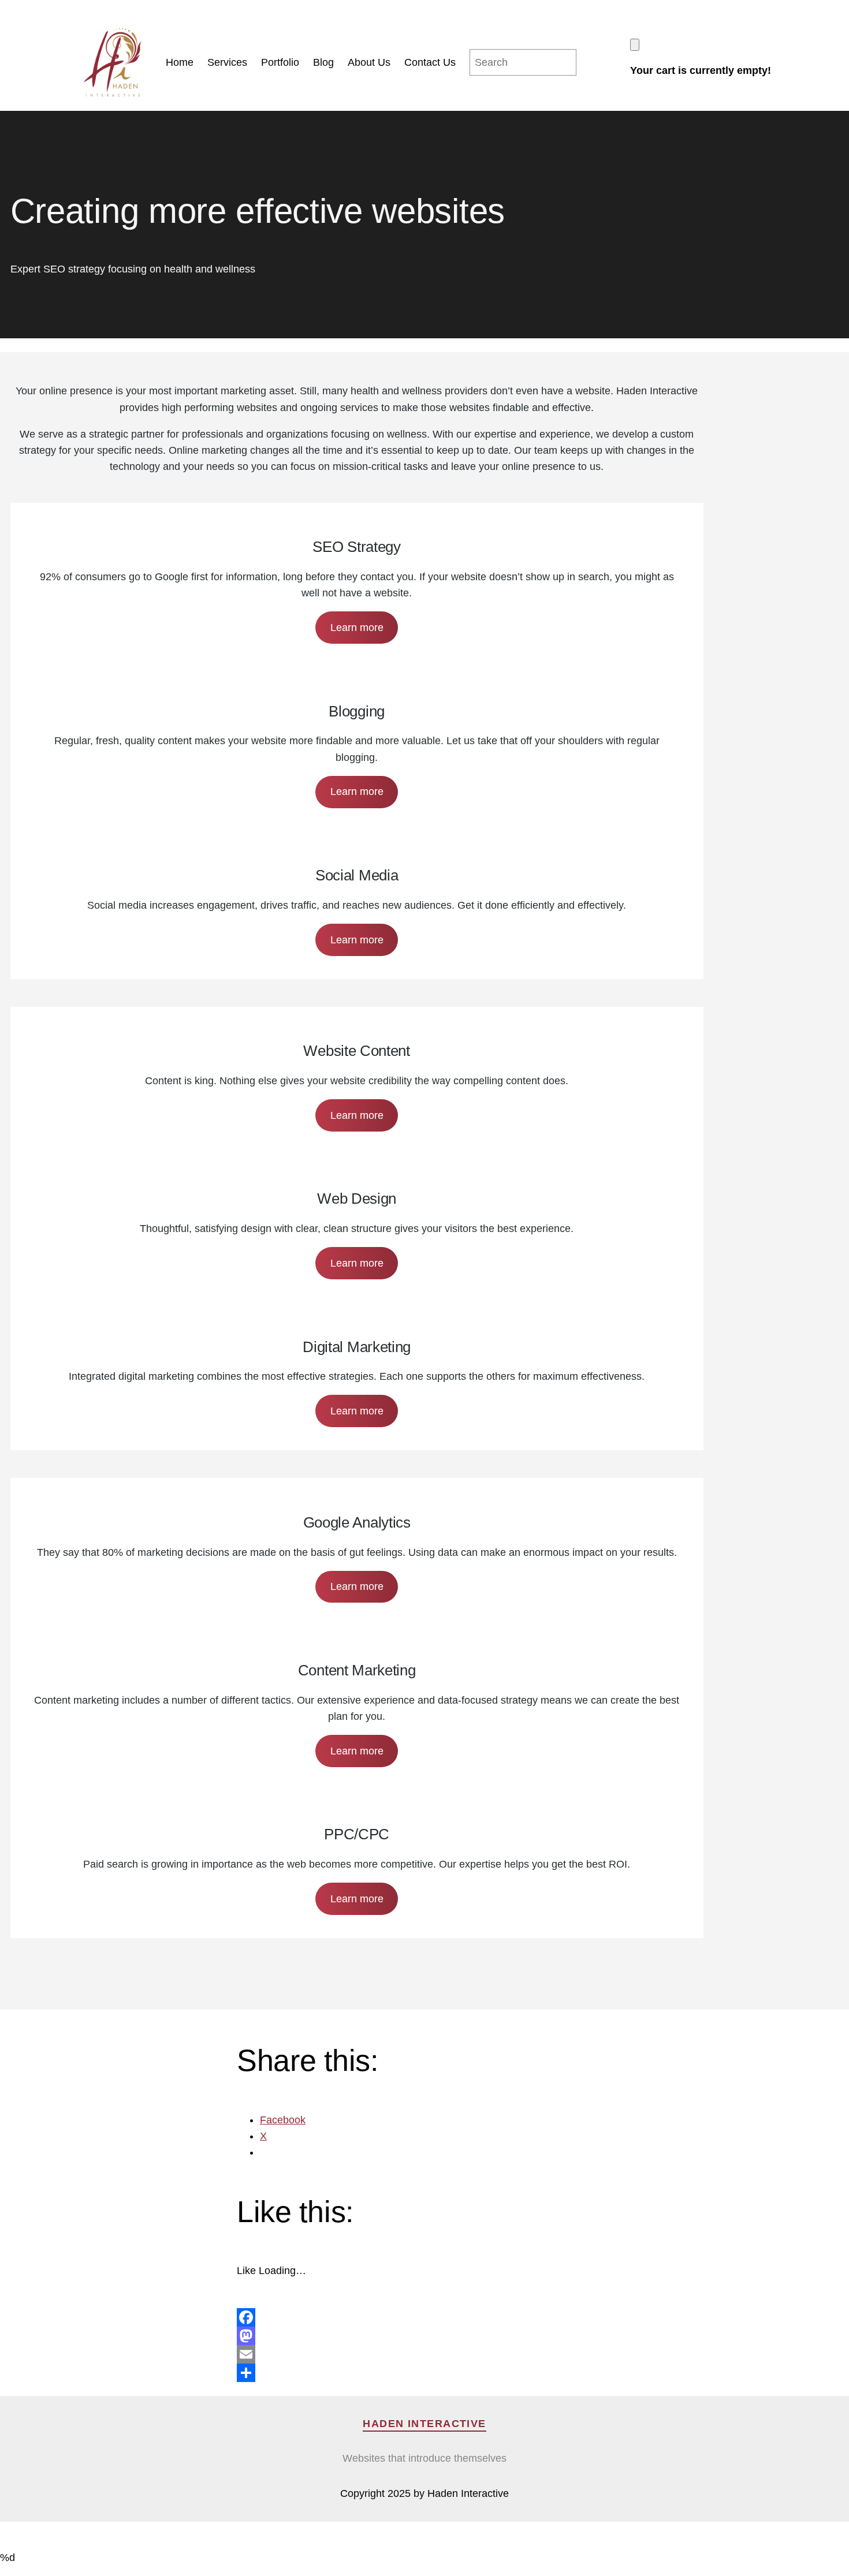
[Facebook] (425, 2317)
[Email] (425, 2354)
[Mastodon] (425, 2336)
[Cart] (635, 45)
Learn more (357, 628)
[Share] (425, 2373)
